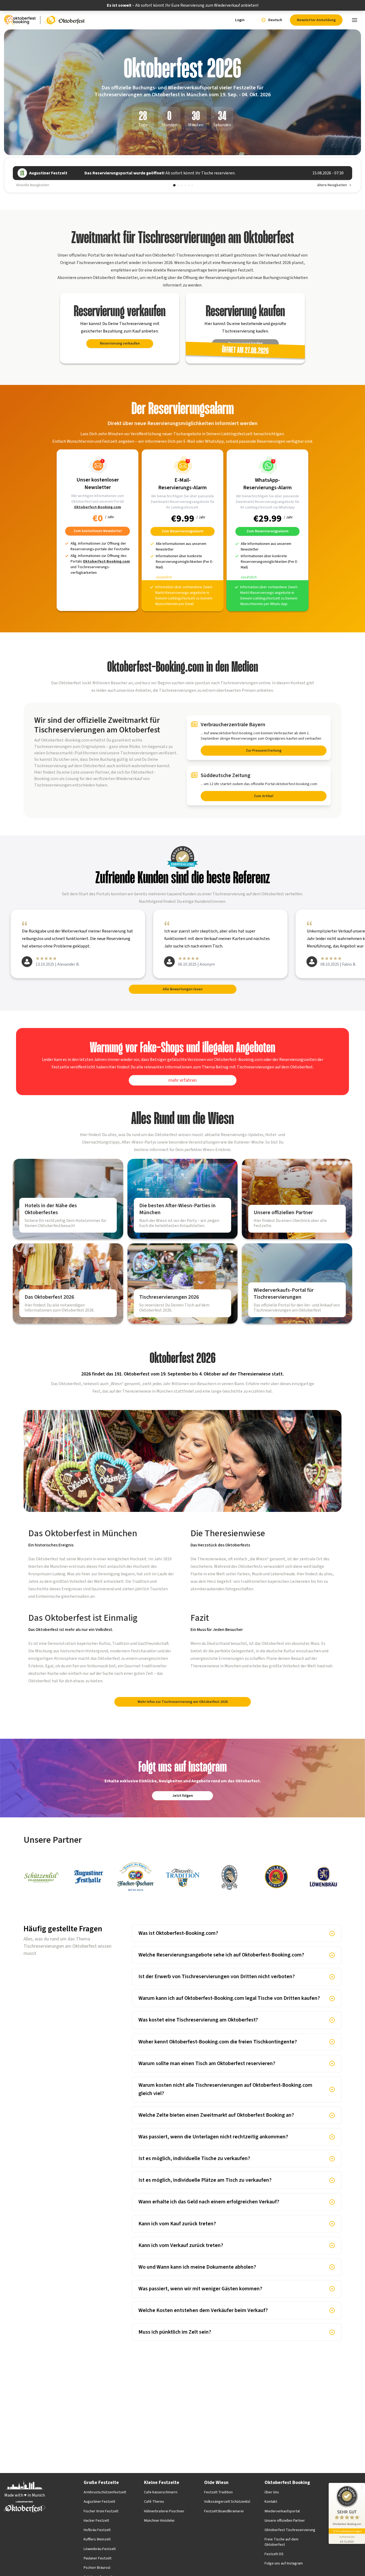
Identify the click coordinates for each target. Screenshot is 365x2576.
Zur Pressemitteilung (264, 751)
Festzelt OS (274, 2554)
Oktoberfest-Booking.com (98, 507)
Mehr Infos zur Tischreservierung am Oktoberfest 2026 (183, 1702)
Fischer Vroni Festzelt (101, 2511)
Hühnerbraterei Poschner (164, 2511)
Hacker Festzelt (96, 2521)
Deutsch (275, 20)
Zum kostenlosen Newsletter (98, 531)
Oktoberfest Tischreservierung (290, 2530)
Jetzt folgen (183, 1796)
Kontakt (271, 2502)
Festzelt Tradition (218, 2492)
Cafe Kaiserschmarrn (161, 2492)
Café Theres (154, 2502)
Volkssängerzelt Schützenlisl (227, 2502)
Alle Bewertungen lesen (183, 989)
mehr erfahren (183, 1080)
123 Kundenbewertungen (347, 2531)
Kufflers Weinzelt (97, 2539)
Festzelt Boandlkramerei (224, 2511)
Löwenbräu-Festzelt (100, 2549)
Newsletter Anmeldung (316, 20)
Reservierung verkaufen (120, 343)
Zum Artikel (264, 796)
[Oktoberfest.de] (65, 20)
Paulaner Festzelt (98, 2558)
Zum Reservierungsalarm (183, 531)
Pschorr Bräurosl (97, 2568)
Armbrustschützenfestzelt (105, 2492)
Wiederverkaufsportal (282, 2511)
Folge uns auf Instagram (284, 2563)
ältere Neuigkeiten (332, 185)
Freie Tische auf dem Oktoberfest (281, 2542)
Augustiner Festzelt (99, 2502)
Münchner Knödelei (159, 2521)
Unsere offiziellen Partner (285, 2521)
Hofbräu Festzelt (97, 2530)
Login (240, 20)
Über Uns (272, 2492)
